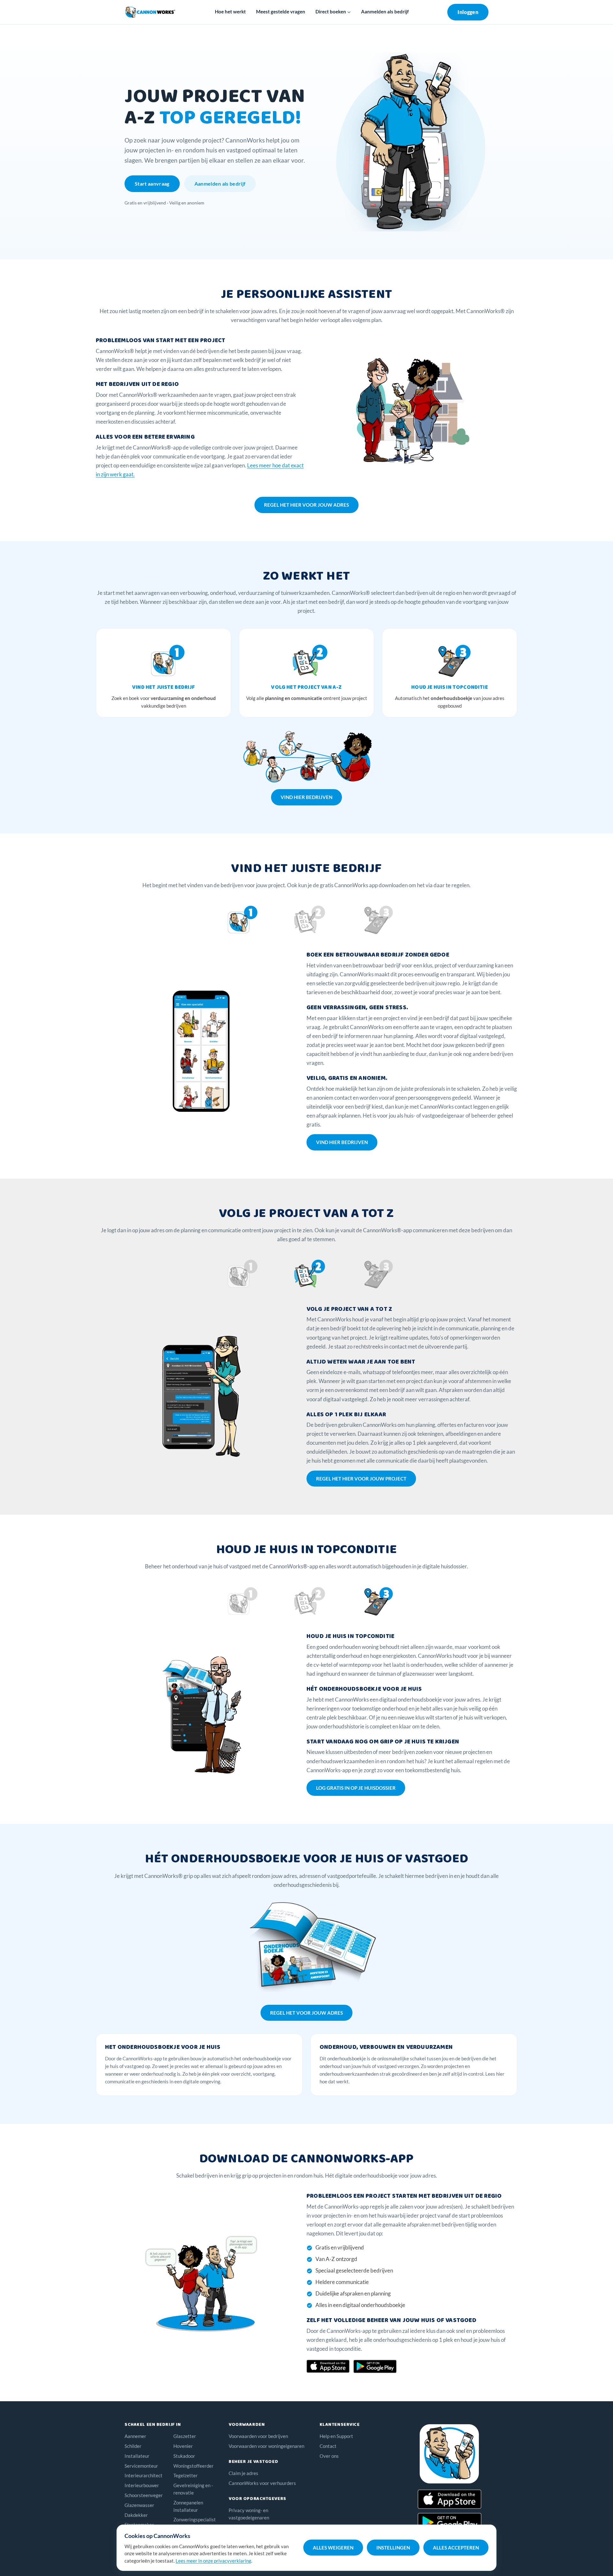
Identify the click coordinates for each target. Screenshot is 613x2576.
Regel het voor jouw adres (306, 2013)
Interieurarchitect (144, 2475)
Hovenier (183, 2446)
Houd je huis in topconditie (450, 687)
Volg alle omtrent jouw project (307, 698)
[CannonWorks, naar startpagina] (150, 12)
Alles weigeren (333, 2548)
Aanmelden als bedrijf (385, 12)
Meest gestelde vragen (281, 12)
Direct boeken (331, 12)
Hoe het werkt (230, 12)
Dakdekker (136, 2515)
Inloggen (468, 12)
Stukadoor (184, 2456)
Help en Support (336, 2436)
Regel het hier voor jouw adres (306, 505)
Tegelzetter (185, 2475)
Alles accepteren (456, 2548)
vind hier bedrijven (306, 797)
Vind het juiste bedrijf (163, 687)
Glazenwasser (139, 2505)
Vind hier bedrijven (342, 1142)
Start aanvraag (152, 184)
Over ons (329, 2456)
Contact (328, 2446)
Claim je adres (243, 2473)
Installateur (137, 2456)
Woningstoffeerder (193, 2466)
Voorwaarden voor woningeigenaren (266, 2446)
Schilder (133, 2446)
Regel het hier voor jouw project (361, 1479)
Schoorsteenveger (144, 2495)
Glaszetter (185, 2436)
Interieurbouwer (142, 2485)
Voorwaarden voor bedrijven (258, 2436)
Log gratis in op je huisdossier (356, 1788)
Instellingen (393, 2548)
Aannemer (135, 2436)
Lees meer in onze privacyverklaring (213, 2561)
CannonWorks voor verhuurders (262, 2483)
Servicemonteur (141, 2466)
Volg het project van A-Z (306, 687)
